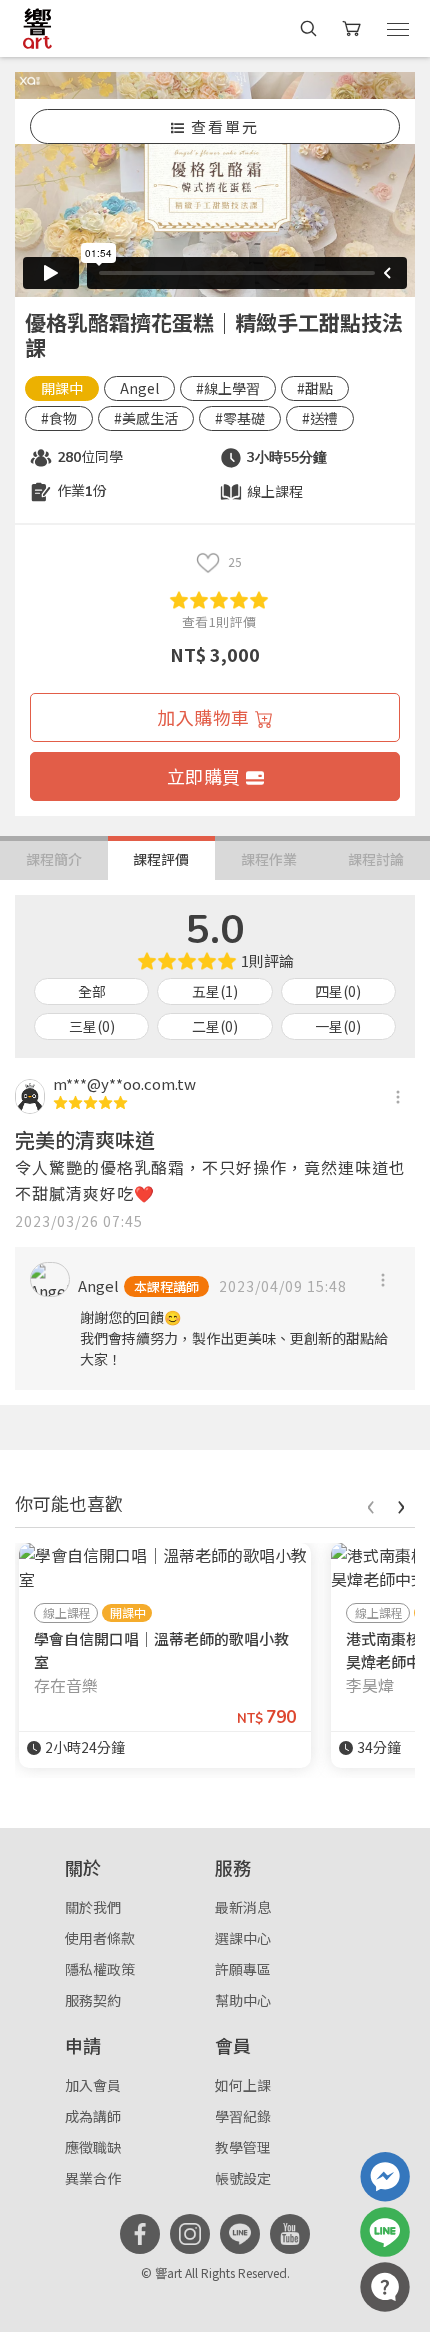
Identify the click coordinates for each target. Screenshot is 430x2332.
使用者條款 (100, 1938)
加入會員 (93, 2085)
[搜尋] (308, 28)
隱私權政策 (100, 1969)
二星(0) (215, 1026)
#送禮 (320, 418)
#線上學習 (228, 388)
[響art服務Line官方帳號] (385, 2232)
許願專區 (243, 1969)
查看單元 (225, 126)
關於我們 (93, 1907)
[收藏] (208, 562)
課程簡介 (54, 859)
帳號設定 (243, 2178)
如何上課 (243, 2085)
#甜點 (315, 388)
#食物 (59, 418)
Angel (139, 388)
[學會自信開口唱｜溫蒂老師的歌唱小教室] (165, 1567)
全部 (92, 991)
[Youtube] (290, 2234)
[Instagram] (190, 2234)
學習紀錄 (243, 2116)
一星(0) (338, 1026)
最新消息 (243, 1907)
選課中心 (243, 1938)
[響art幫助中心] (385, 2287)
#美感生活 (146, 418)
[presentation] (370, 1503)
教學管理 (243, 2147)
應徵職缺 (93, 2147)
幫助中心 (243, 2000)
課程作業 (269, 859)
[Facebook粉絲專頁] (140, 2234)
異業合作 (93, 2178)
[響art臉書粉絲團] (385, 2177)
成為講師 (93, 2116)
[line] (240, 2234)
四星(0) (338, 991)
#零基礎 (240, 418)
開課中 (62, 388)
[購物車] (353, 28)
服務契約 (93, 2000)
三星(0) (92, 1026)
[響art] (37, 28)
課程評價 (161, 859)
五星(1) (215, 991)
